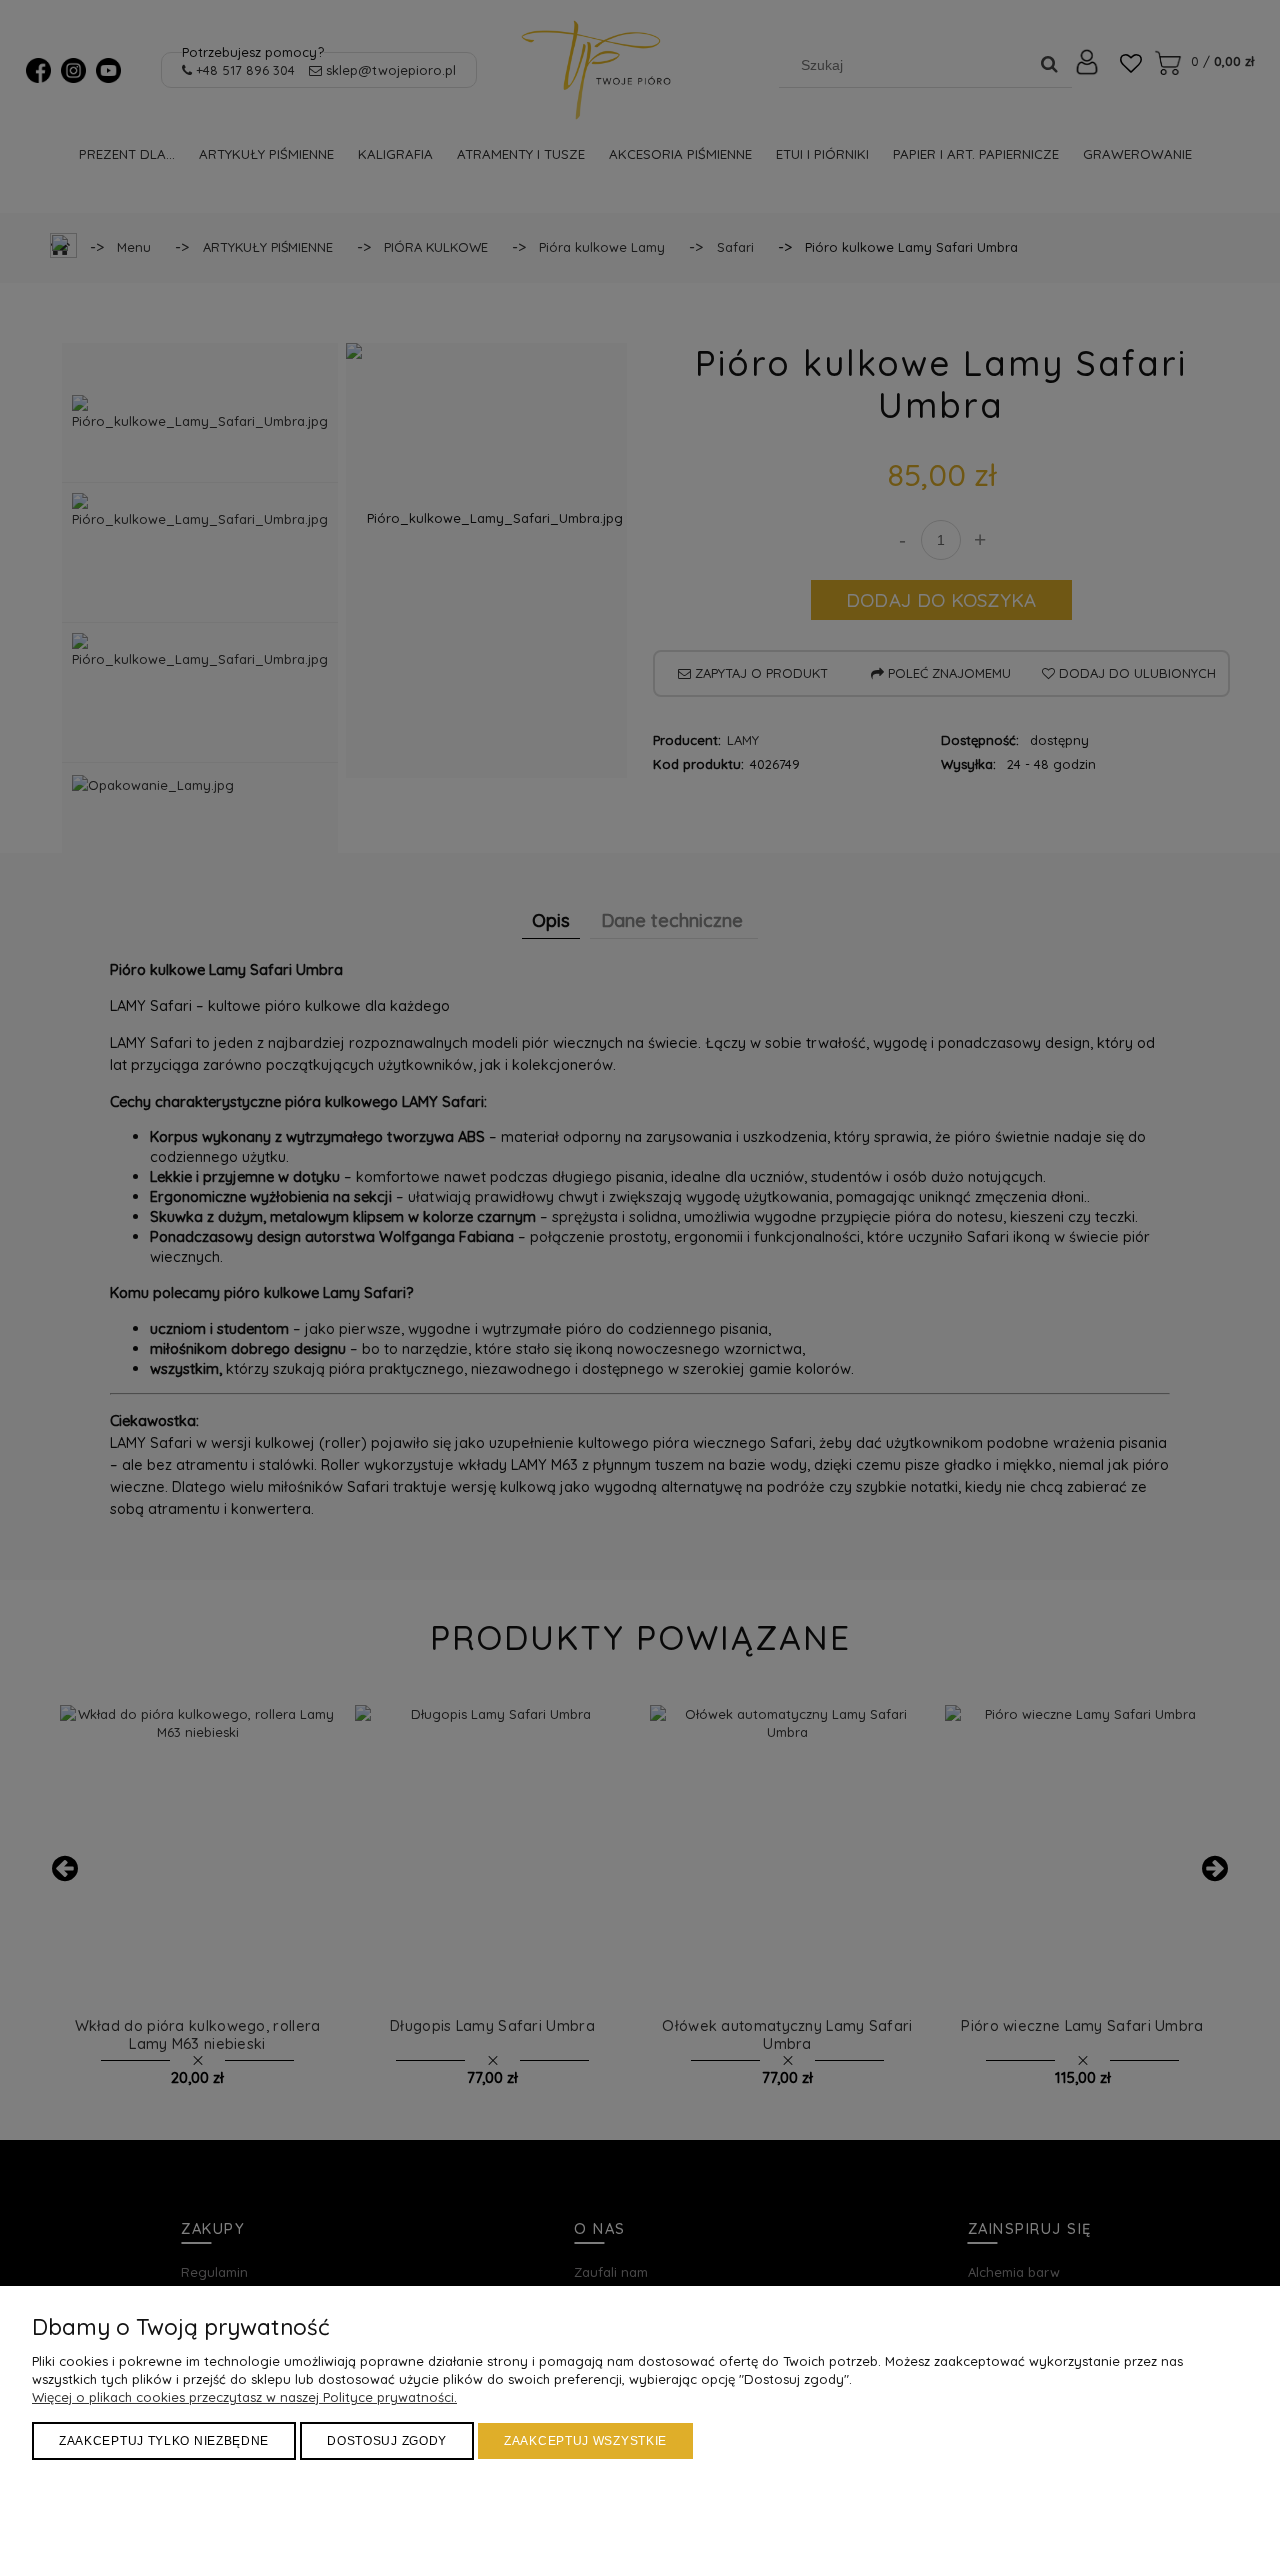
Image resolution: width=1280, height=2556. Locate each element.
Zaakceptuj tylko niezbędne (164, 2441)
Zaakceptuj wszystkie (585, 2441)
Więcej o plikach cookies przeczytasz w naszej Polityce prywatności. (244, 2397)
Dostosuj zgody (387, 2441)
